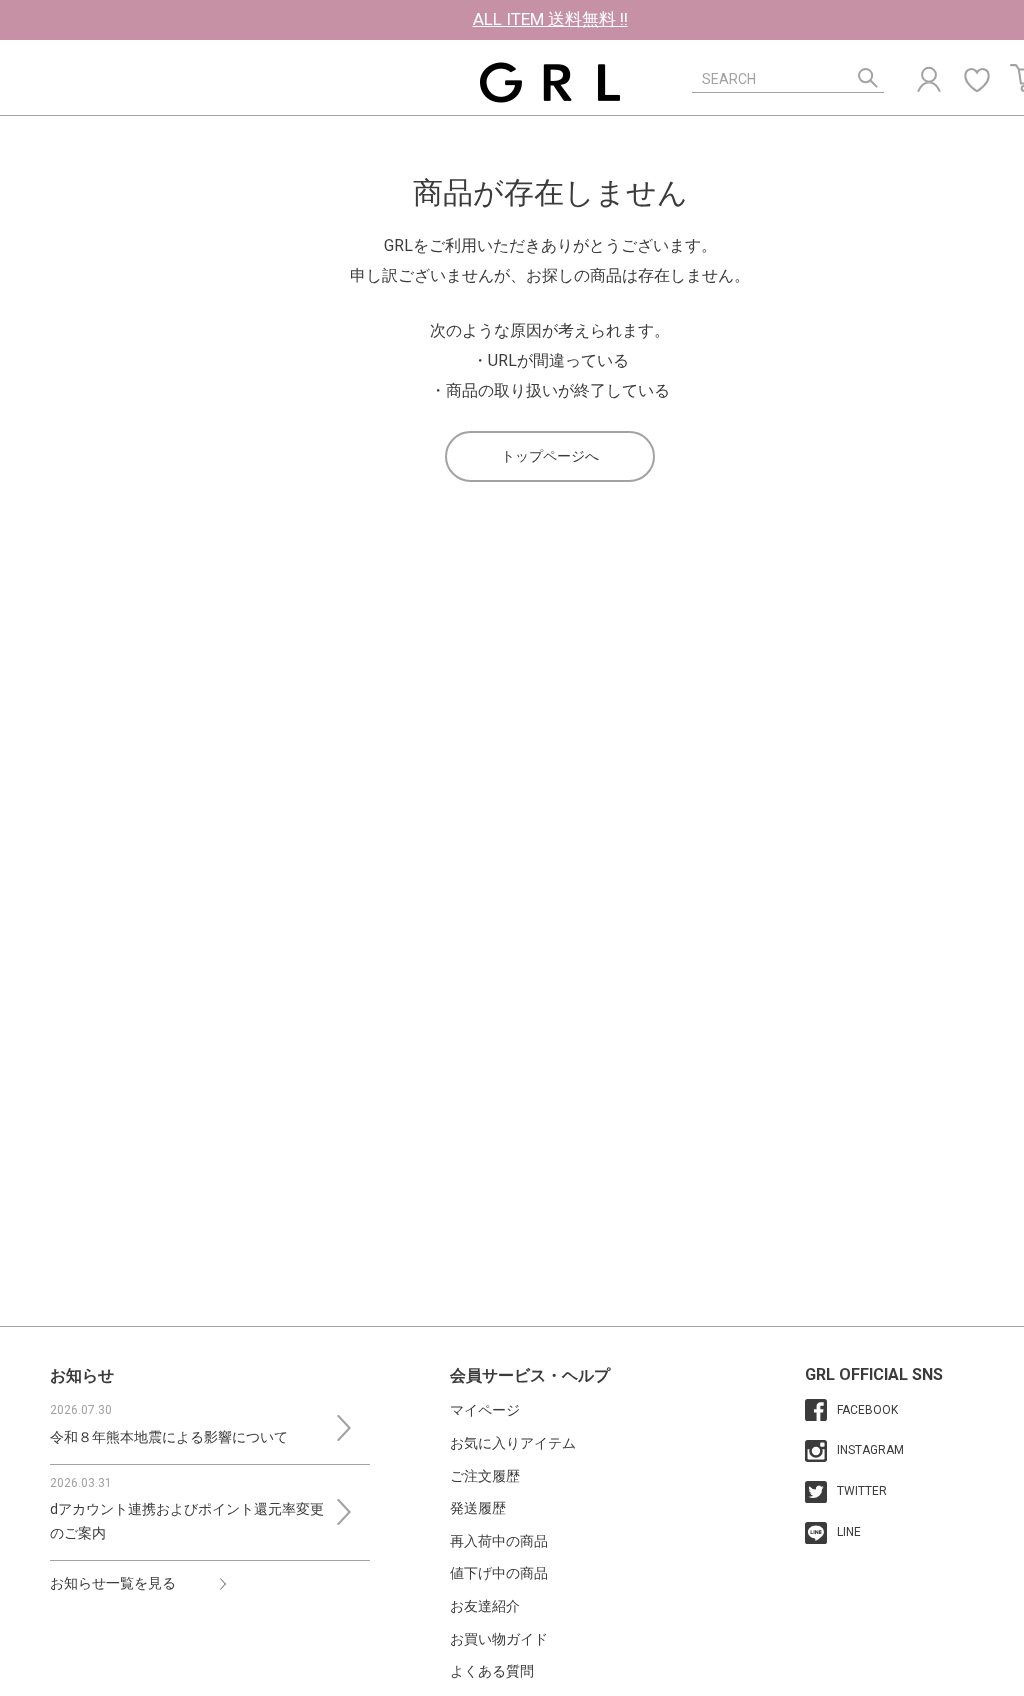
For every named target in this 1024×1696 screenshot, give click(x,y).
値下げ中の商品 (499, 1573)
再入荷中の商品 (499, 1541)
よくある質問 (492, 1671)
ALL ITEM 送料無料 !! (550, 19)
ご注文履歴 (485, 1476)
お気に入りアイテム (513, 1443)
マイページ (485, 1410)
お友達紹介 (485, 1606)
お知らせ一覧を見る (113, 1583)
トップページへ (550, 456)
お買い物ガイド (499, 1639)
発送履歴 (478, 1508)
